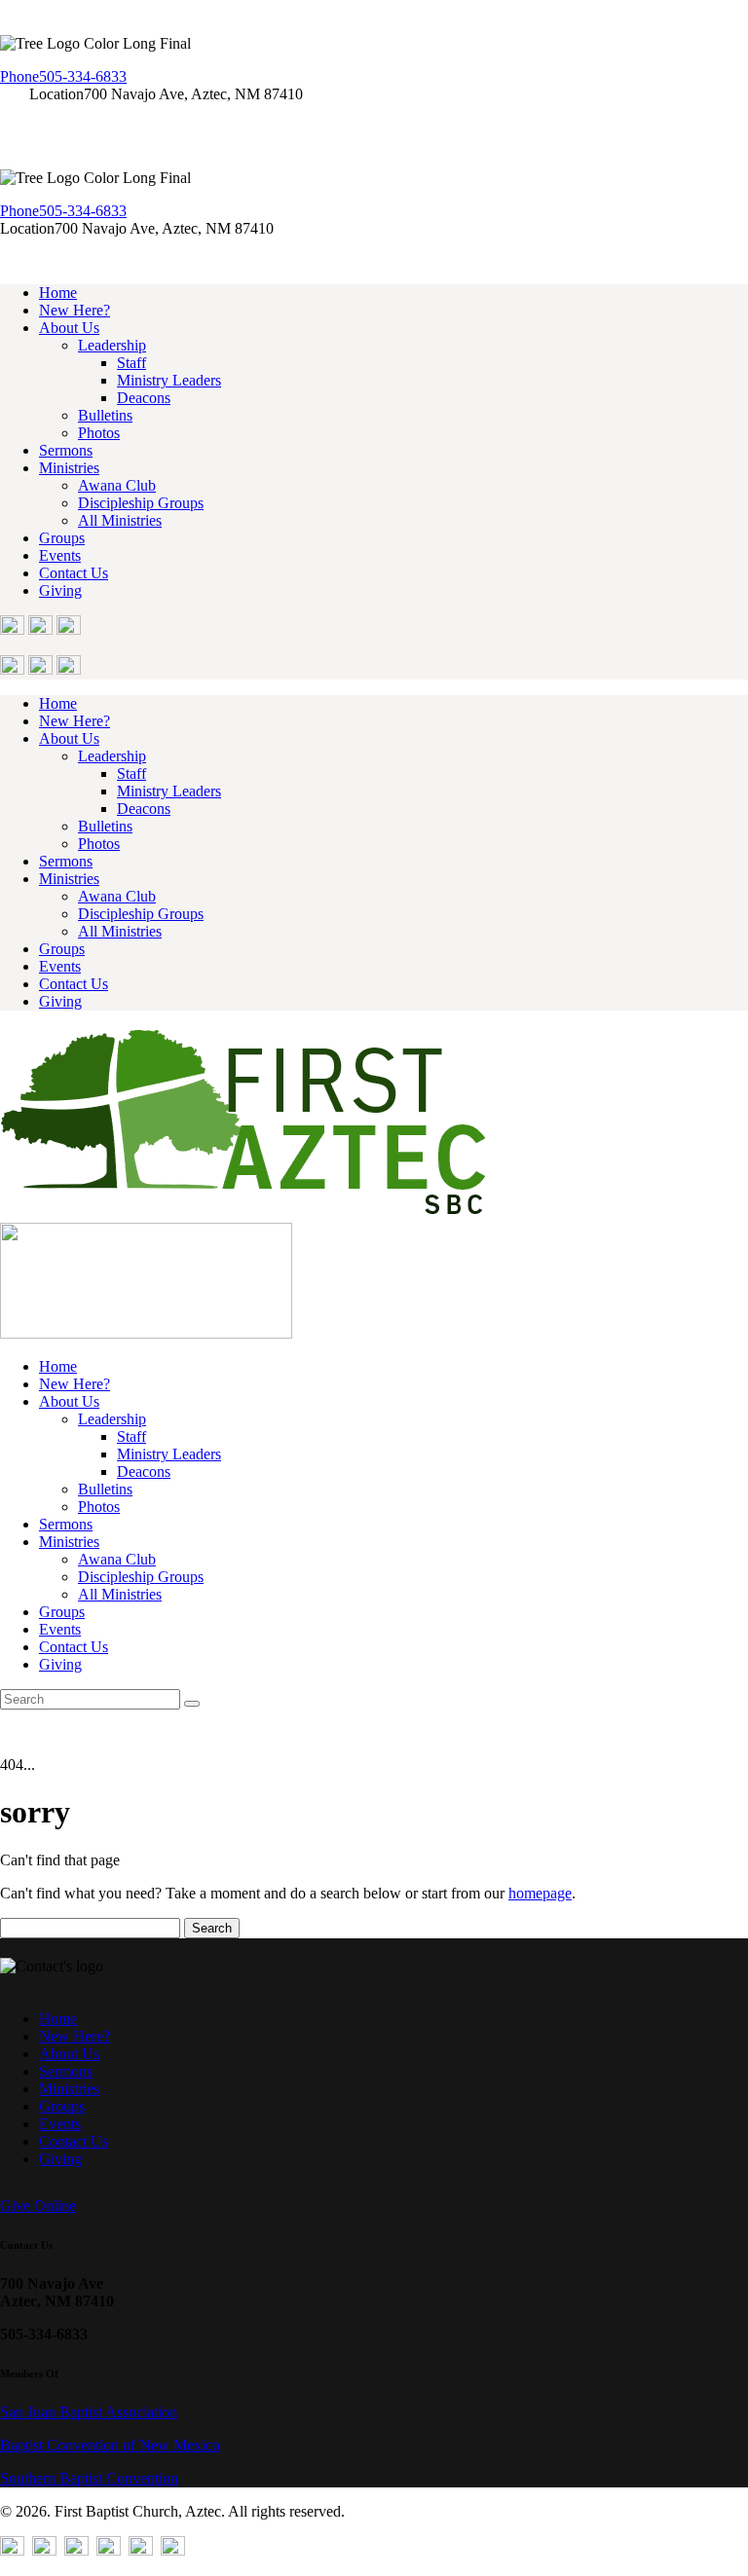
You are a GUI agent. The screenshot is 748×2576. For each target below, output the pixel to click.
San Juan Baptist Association (89, 2412)
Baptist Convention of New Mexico (110, 2445)
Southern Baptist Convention (89, 2478)
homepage (540, 1893)
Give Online (38, 2206)
